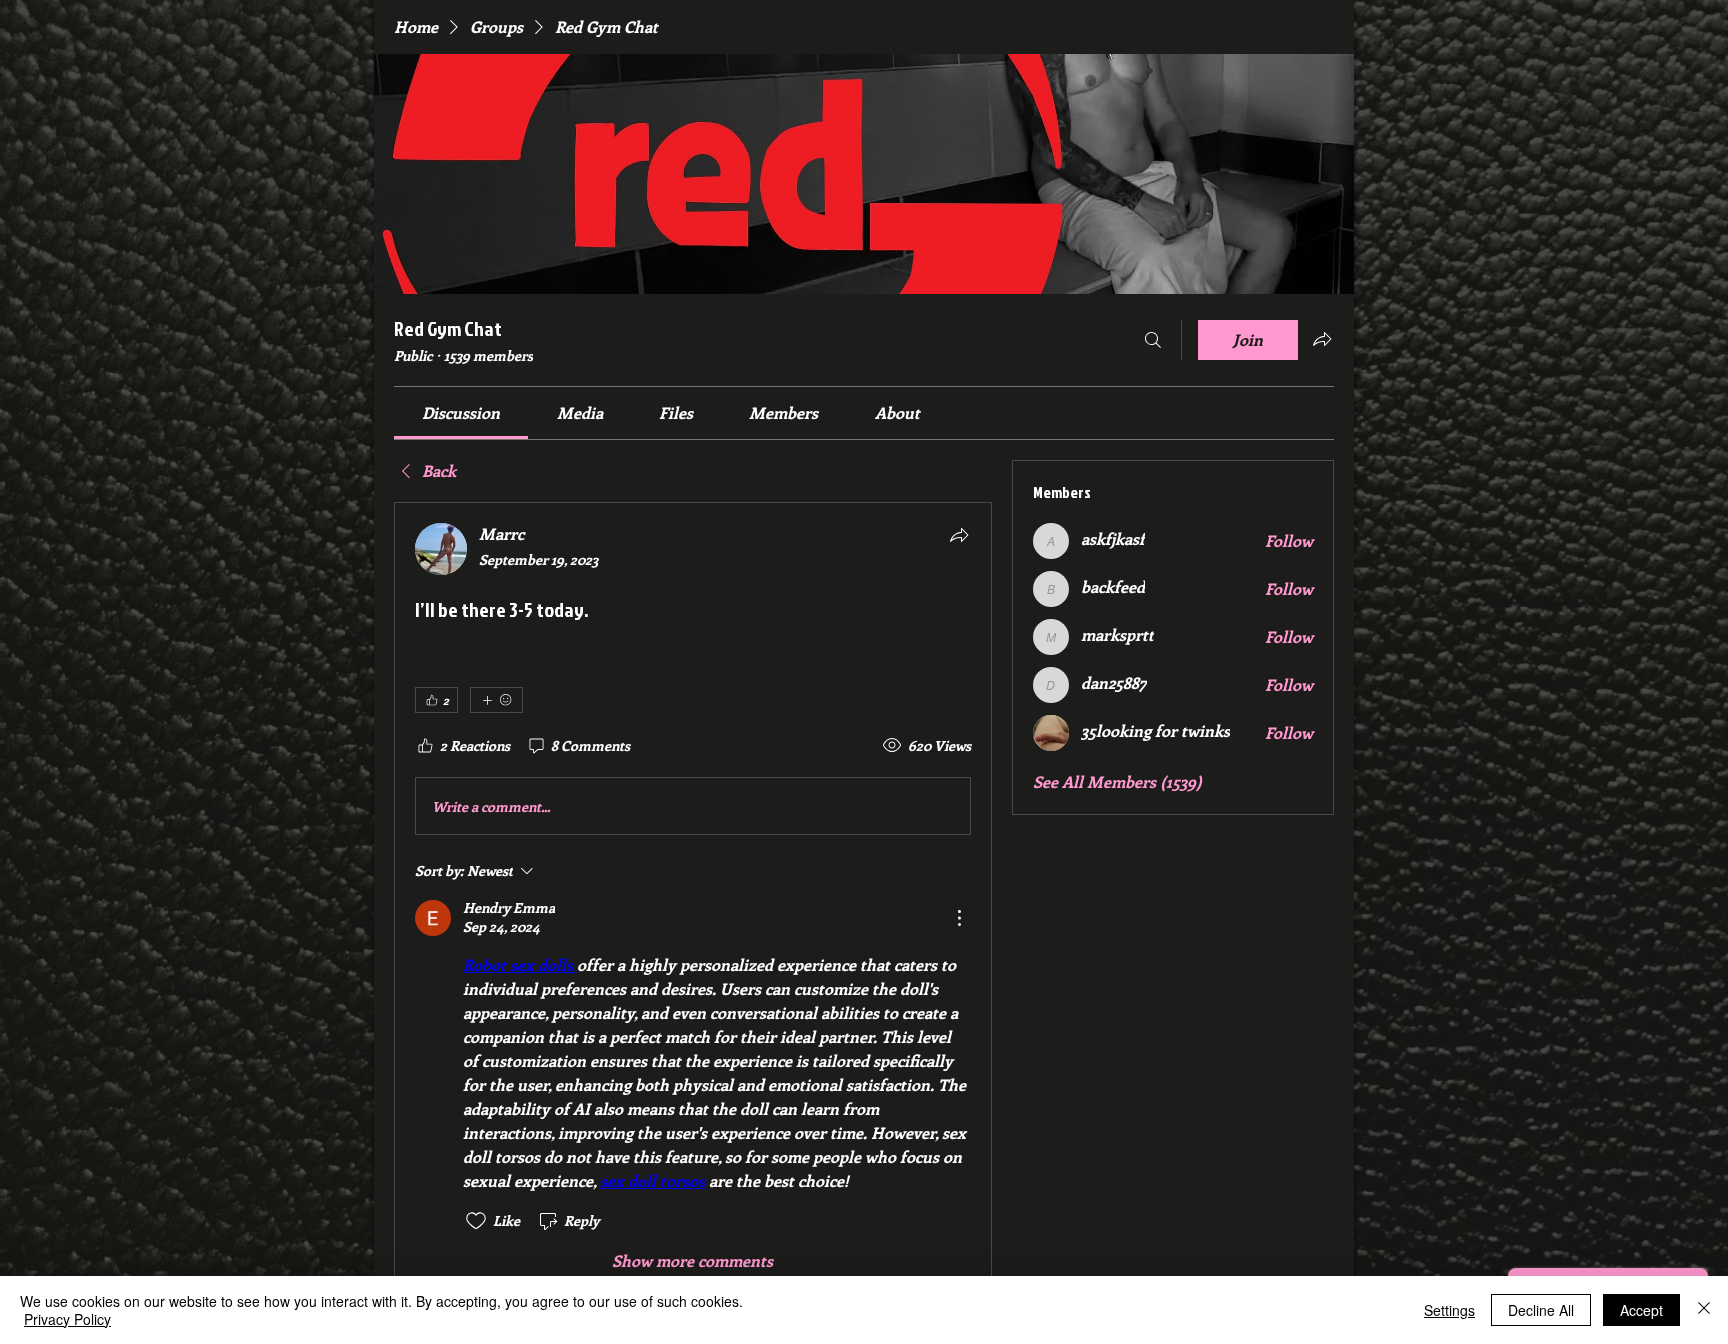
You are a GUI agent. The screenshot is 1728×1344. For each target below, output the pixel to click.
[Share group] (1322, 339)
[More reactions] (496, 700)
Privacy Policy (67, 1319)
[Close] (1704, 1310)
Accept (1641, 1310)
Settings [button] (1449, 1310)
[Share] (959, 535)
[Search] (1153, 340)
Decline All (1541, 1310)
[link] (461, 412)
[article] (693, 897)
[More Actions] (959, 918)
